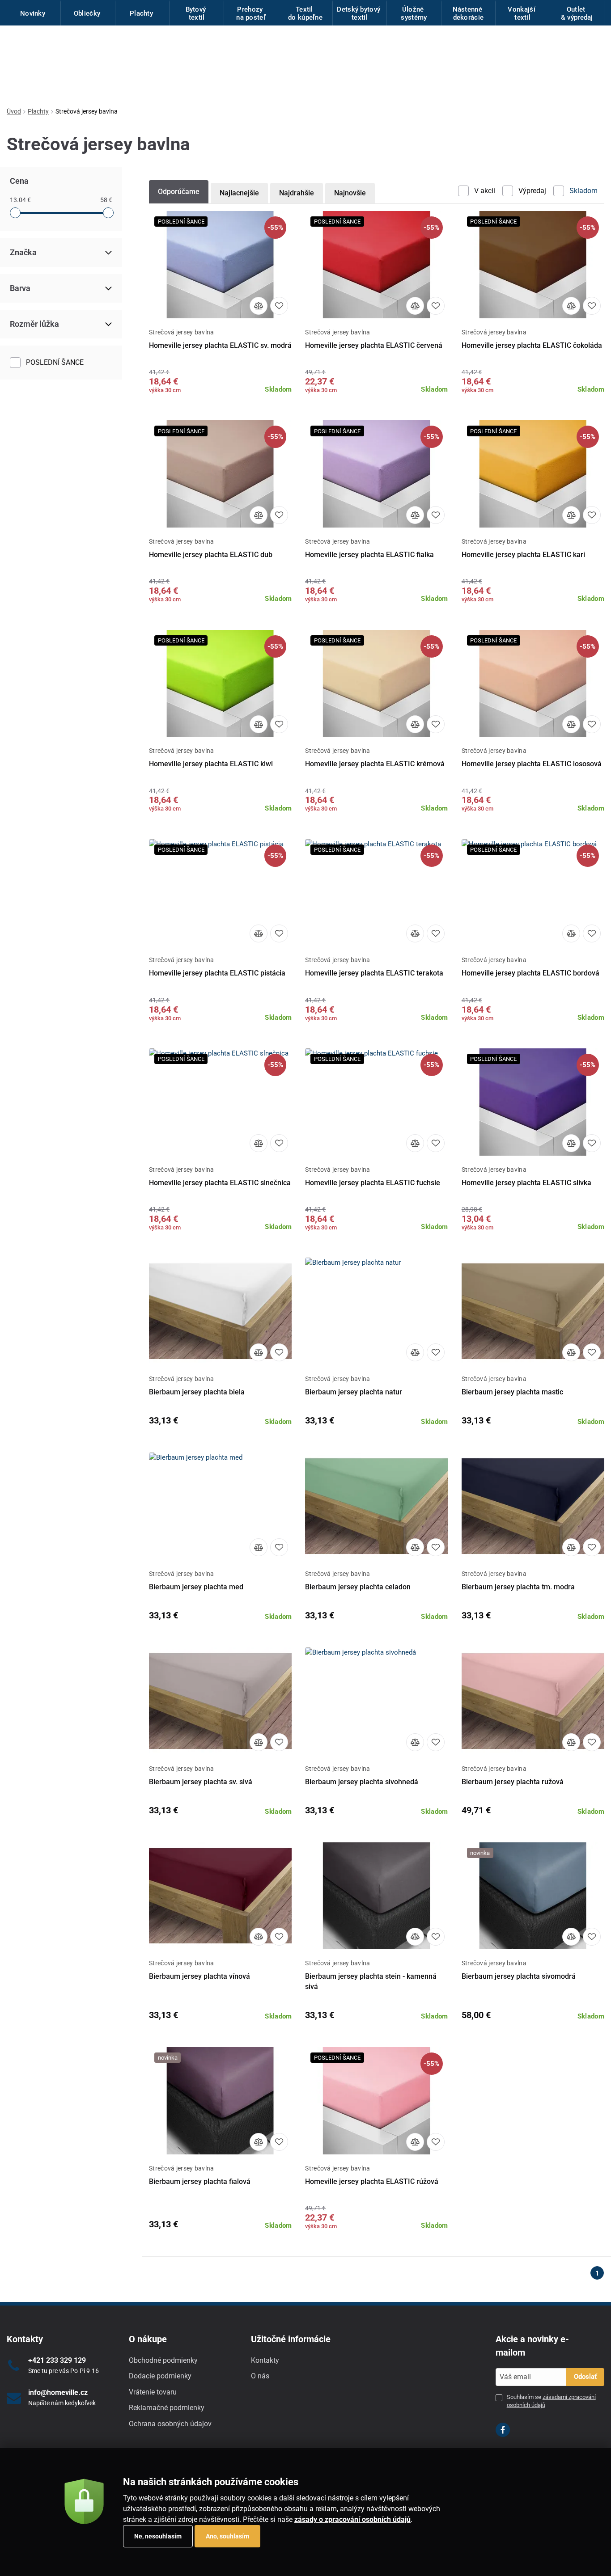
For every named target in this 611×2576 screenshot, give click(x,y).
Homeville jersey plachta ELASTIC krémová (375, 764)
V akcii (485, 191)
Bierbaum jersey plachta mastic (512, 1392)
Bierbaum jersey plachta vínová (199, 1976)
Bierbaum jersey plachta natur (354, 1392)
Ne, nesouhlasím (158, 2536)
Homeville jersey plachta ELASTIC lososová (532, 764)
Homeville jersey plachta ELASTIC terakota (374, 973)
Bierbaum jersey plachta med (196, 1587)
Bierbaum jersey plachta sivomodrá (519, 1976)
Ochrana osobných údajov (170, 2424)
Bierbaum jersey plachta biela (197, 1392)
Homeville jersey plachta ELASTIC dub (211, 555)
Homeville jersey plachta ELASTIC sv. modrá (220, 345)
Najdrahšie (297, 193)
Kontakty (265, 2360)
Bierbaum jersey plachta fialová (200, 2181)
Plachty (38, 111)
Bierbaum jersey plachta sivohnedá (362, 1782)
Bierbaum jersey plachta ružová (513, 1782)
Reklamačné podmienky (167, 2408)
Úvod (14, 111)
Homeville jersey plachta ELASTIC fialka (369, 555)
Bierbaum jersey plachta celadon (358, 1587)
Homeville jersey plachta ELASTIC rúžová (372, 2181)
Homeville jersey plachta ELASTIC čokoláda (532, 345)
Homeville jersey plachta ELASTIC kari (523, 555)
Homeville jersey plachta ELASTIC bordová (530, 973)
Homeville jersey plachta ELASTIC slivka (526, 1183)
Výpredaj (532, 191)
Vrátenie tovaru (153, 2392)
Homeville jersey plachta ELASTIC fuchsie (373, 1183)
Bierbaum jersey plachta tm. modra (518, 1587)
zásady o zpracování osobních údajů (352, 2519)
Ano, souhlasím (227, 2536)
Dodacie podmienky (160, 2376)
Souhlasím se (551, 2401)
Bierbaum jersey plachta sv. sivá (201, 1782)
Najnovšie (350, 193)
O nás (260, 2376)
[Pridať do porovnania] (259, 306)
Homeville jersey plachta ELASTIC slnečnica (220, 1183)
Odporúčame (179, 192)
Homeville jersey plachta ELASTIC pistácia (217, 973)
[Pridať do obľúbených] (279, 306)
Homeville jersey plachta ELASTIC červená (374, 345)
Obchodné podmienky (163, 2360)
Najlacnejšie (239, 193)
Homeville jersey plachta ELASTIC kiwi (211, 764)
